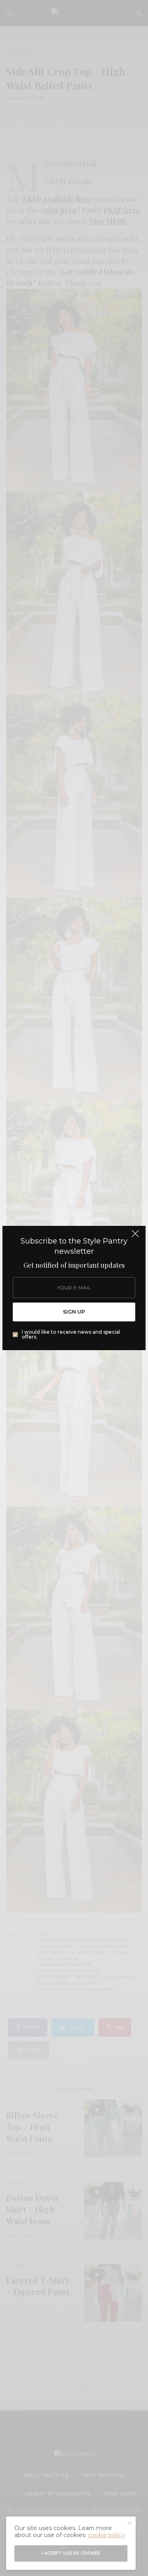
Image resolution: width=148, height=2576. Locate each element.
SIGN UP (74, 1312)
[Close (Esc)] (135, 1237)
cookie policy (106, 2535)
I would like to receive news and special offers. (71, 1335)
